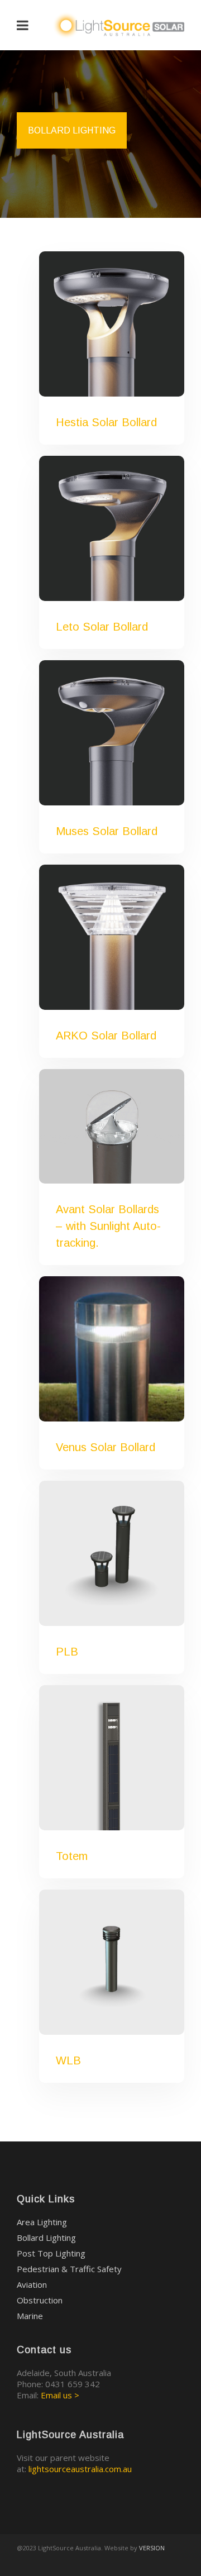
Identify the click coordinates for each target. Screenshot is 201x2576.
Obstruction (40, 2300)
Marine (30, 2316)
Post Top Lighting (51, 2253)
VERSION (152, 2548)
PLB (67, 1652)
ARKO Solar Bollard (106, 1036)
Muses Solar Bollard (107, 831)
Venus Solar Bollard (106, 1447)
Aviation (32, 2284)
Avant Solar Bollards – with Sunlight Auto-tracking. (108, 1226)
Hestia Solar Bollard (106, 422)
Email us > (60, 2395)
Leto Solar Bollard (102, 627)
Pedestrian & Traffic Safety (69, 2269)
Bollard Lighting (46, 2238)
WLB (68, 2060)
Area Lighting (42, 2222)
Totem (72, 1856)
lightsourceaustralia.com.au (80, 2469)
